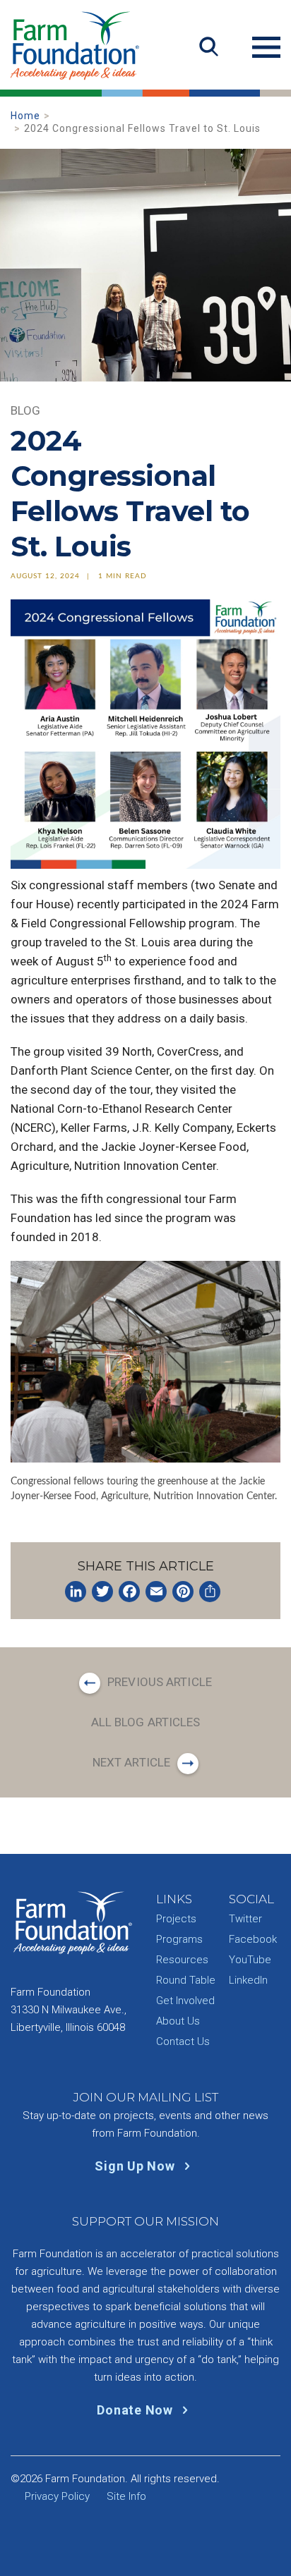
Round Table (186, 1980)
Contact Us (183, 2041)
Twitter (245, 1919)
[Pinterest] (183, 1592)
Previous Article (160, 1682)
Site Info (126, 2496)
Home (25, 116)
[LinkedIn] (76, 1592)
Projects (176, 1919)
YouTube (250, 1960)
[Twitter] (102, 1592)
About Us (178, 2021)
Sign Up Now (136, 2166)
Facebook (253, 1939)
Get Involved (185, 2001)
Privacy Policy (57, 2496)
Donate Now (136, 2410)
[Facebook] (129, 1592)
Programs (179, 1939)
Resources (182, 1960)
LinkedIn (248, 1980)
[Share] (210, 1592)
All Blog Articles (146, 1722)
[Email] (156, 1592)
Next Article (131, 1762)
